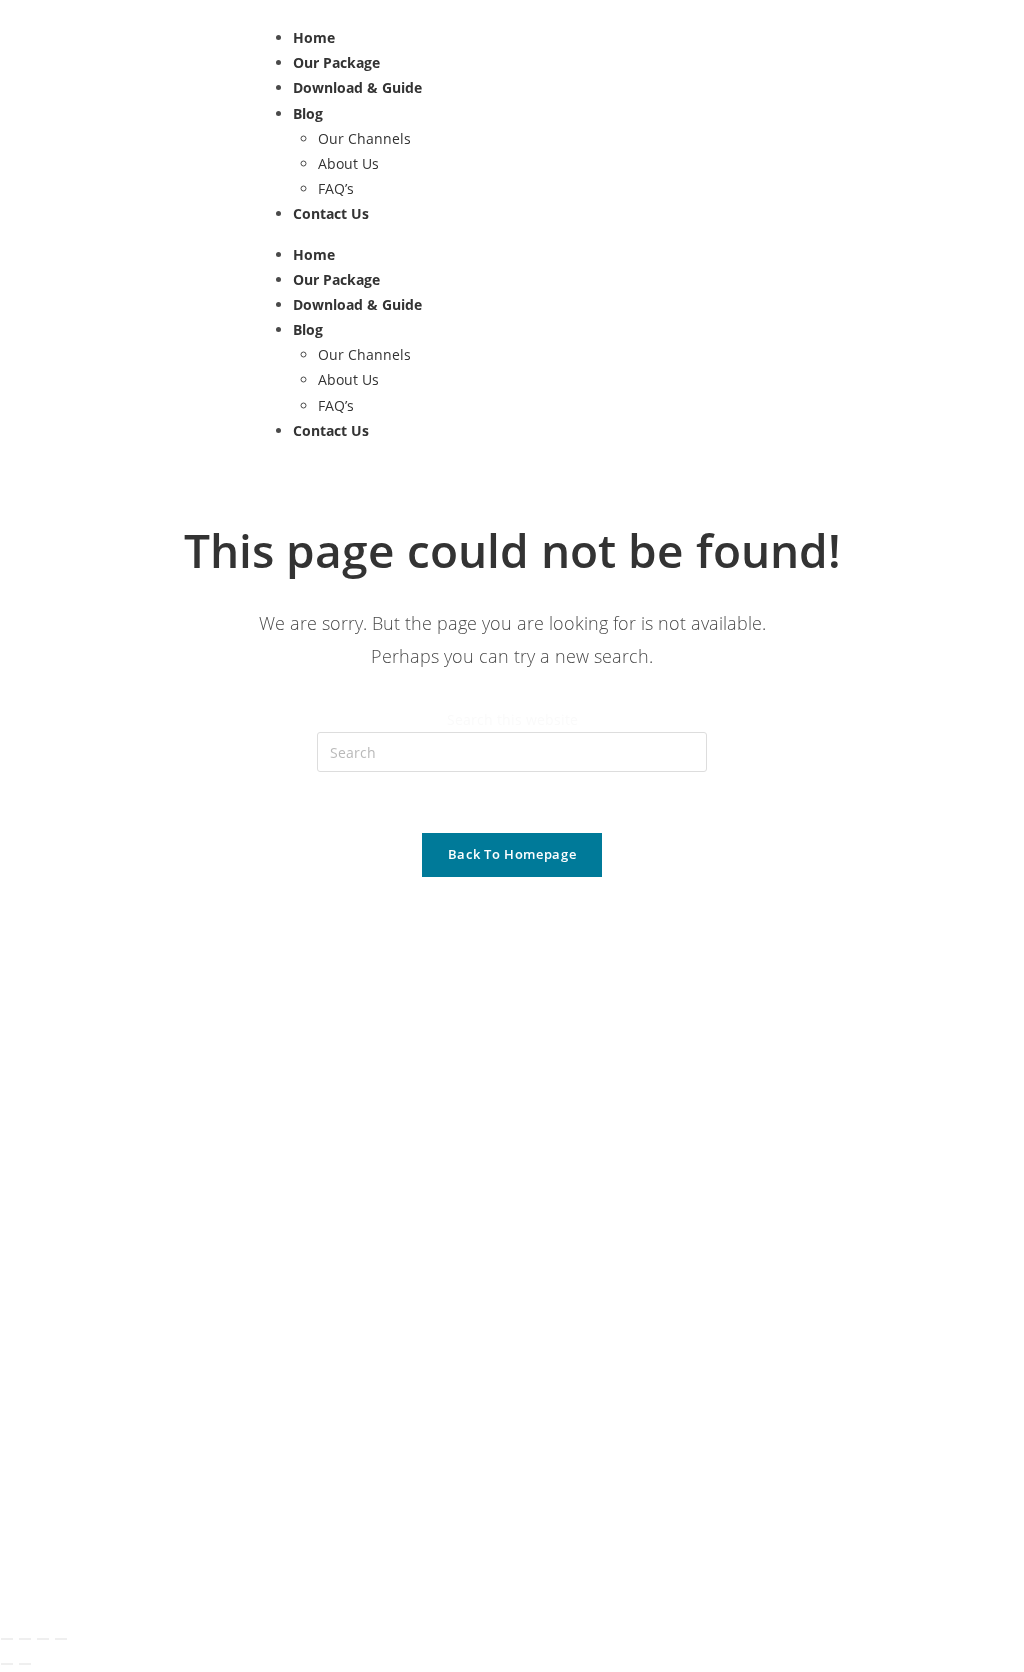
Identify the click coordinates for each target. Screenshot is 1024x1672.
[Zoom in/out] (7, 1639)
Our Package (336, 62)
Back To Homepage (512, 854)
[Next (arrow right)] (25, 1664)
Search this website (512, 719)
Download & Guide (357, 87)
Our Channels (364, 138)
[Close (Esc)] (61, 1639)
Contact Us (331, 213)
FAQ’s (336, 188)
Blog (308, 113)
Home (314, 37)
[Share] (43, 1639)
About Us (348, 163)
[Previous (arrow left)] (7, 1664)
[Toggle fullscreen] (25, 1639)
